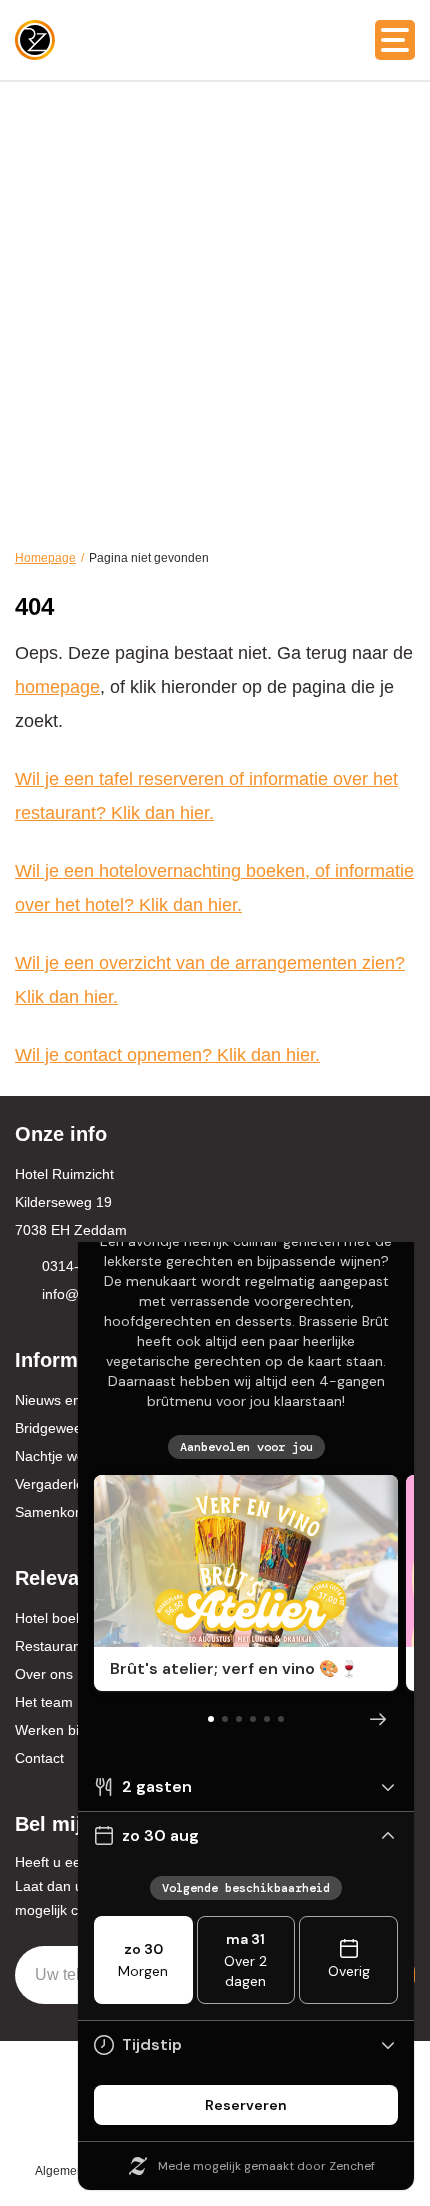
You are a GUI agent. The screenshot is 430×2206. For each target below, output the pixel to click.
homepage (57, 687)
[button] (395, 40)
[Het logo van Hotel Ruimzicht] (35, 40)
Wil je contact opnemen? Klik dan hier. (167, 1055)
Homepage (45, 558)
